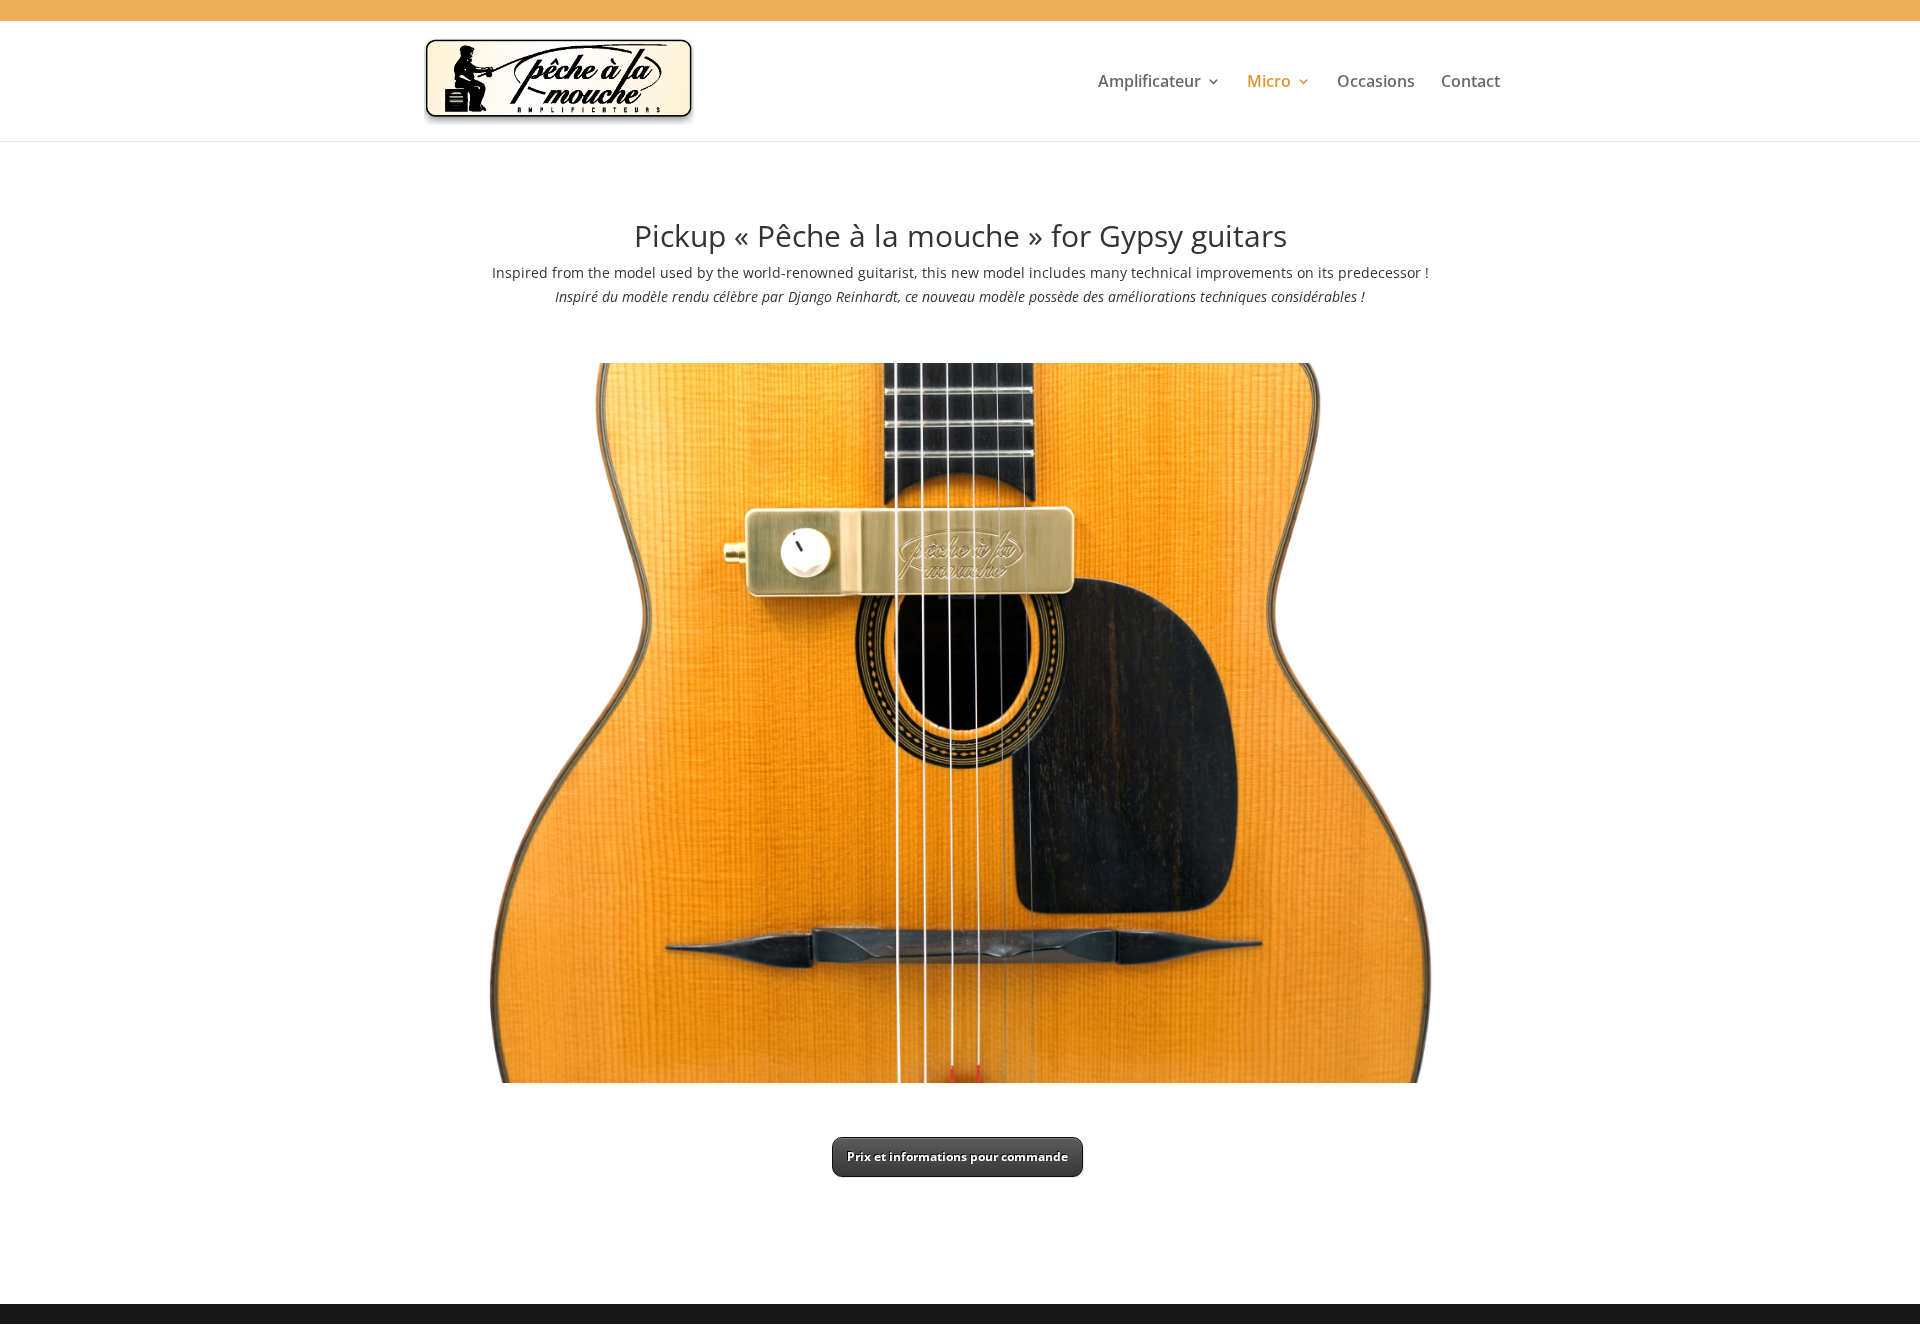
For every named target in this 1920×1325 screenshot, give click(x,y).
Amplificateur (1149, 83)
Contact (1470, 83)
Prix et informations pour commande (957, 1156)
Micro (1269, 83)
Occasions (1376, 83)
